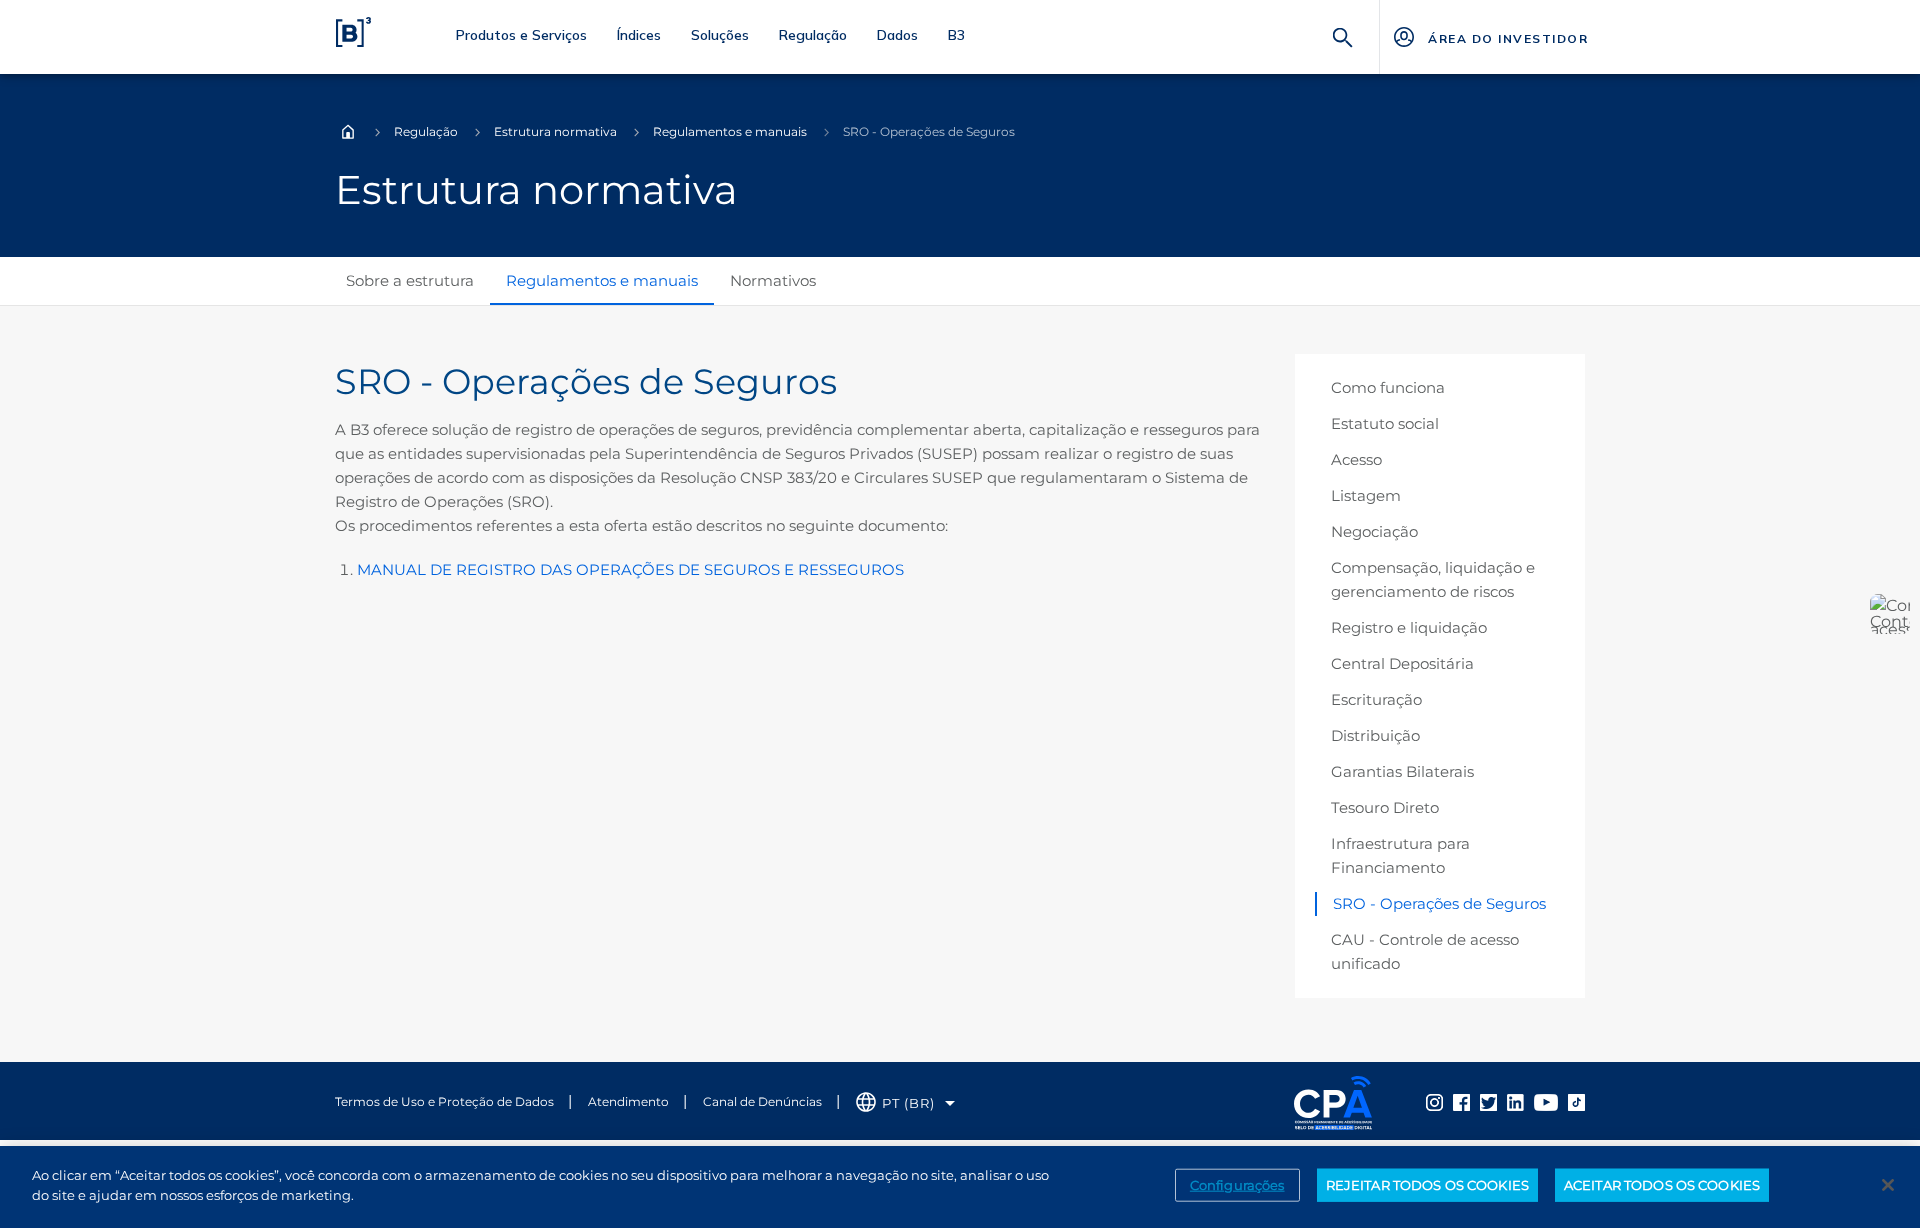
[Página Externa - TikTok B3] (1576, 1101)
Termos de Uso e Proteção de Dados (444, 1101)
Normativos (773, 280)
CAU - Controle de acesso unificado (1425, 951)
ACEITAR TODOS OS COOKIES (1662, 1185)
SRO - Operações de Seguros (1439, 903)
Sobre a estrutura (410, 280)
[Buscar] (1343, 35)
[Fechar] (1888, 1185)
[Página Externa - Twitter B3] (1488, 1101)
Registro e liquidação (1409, 627)
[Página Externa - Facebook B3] (1461, 1101)
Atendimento (628, 1101)
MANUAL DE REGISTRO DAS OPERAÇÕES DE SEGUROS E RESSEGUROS (630, 569)
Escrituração (1376, 699)
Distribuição (1375, 735)
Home (348, 132)
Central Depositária (1402, 663)
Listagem (1366, 495)
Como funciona (1388, 387)
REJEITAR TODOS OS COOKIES (1427, 1185)
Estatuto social (1385, 423)
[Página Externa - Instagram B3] (1434, 1101)
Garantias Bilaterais (1402, 771)
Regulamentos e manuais (730, 131)
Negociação (1374, 531)
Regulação (426, 131)
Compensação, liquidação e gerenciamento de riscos (1433, 579)
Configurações (1237, 1185)
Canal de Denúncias (762, 1101)
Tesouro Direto (1385, 807)
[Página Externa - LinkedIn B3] (1515, 1101)
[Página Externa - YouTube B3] (1546, 1101)
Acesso (1356, 459)
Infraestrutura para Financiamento (1400, 855)
